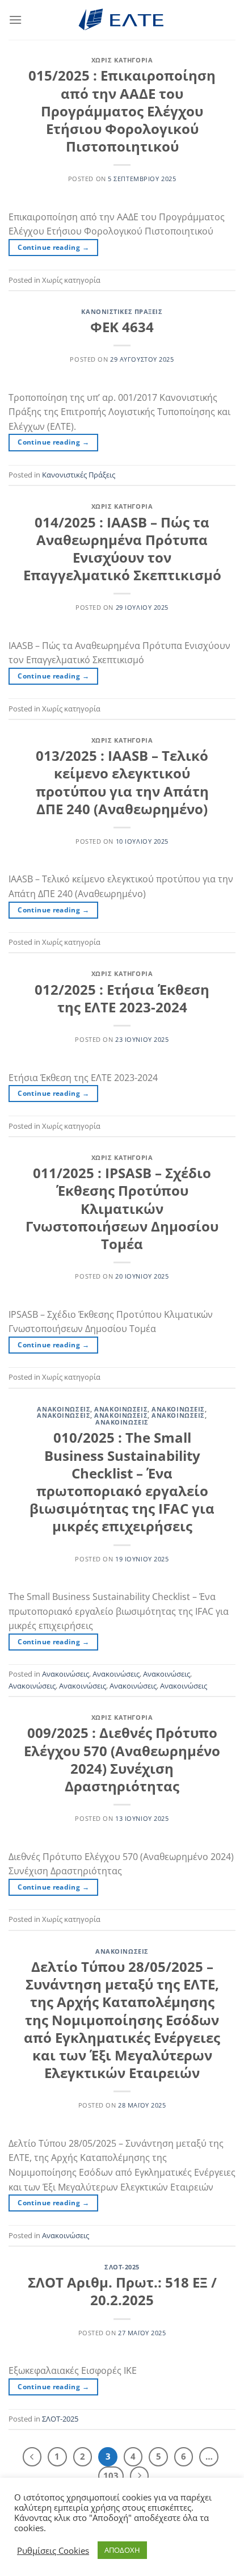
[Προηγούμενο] (32, 2457)
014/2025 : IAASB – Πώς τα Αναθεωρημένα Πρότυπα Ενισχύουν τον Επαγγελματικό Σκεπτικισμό (122, 549)
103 (111, 2476)
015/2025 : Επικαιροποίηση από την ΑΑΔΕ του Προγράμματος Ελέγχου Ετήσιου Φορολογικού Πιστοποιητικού (122, 111)
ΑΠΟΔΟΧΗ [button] (122, 2550)
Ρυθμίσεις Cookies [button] (53, 2550)
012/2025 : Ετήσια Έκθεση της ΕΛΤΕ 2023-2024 (122, 998)
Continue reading (53, 247)
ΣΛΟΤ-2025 (122, 2267)
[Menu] (15, 20)
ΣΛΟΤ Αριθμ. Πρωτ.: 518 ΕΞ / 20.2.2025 (122, 2291)
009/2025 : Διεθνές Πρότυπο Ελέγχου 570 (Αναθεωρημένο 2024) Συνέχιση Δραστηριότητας (122, 1759)
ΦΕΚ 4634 (122, 327)
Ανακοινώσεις (64, 1409)
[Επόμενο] (140, 2476)
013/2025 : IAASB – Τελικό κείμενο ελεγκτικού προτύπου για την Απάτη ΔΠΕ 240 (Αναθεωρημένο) (122, 782)
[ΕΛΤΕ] (122, 20)
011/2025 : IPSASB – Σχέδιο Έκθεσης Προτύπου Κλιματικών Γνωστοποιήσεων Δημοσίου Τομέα (122, 1208)
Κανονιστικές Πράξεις (122, 311)
